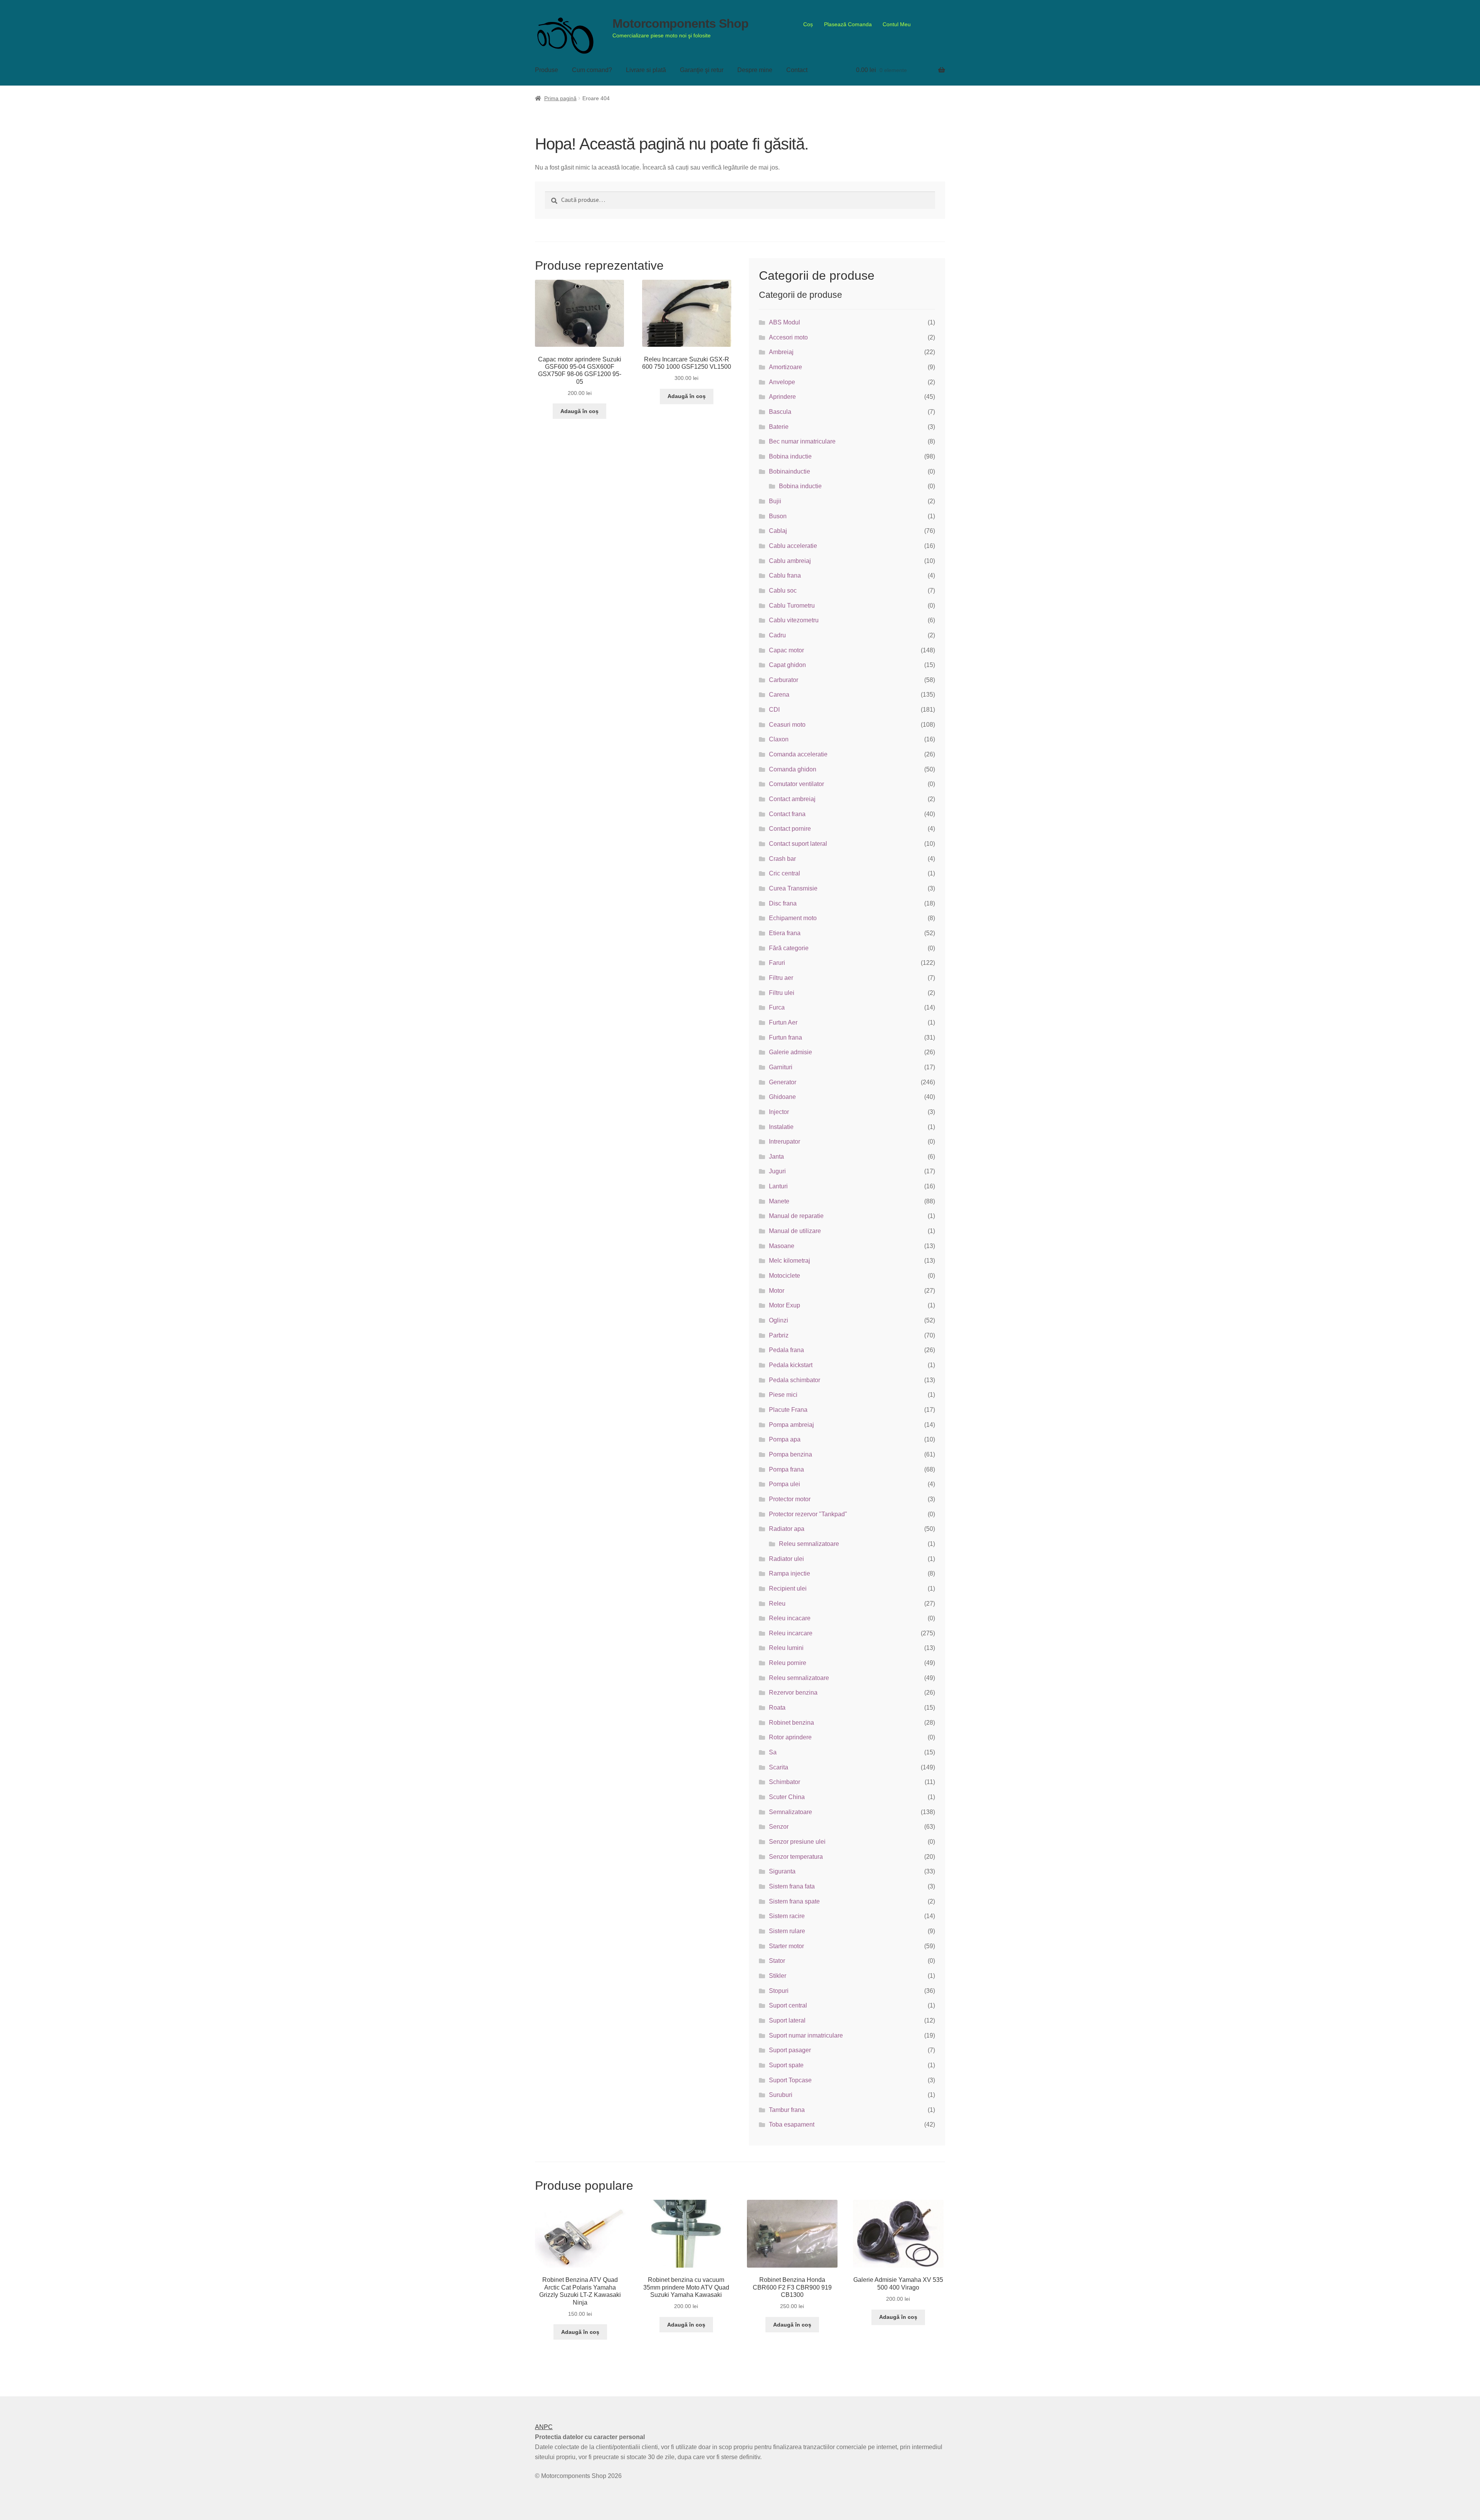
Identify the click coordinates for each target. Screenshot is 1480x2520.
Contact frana (787, 814)
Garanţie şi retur (702, 70)
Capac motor (786, 650)
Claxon (779, 739)
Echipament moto (793, 918)
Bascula (780, 412)
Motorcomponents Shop (680, 24)
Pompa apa (785, 1439)
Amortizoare (785, 367)
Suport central (788, 2005)
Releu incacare (790, 1618)
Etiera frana (785, 933)
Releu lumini (786, 1648)
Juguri (777, 1171)
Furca (777, 1007)
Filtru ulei (782, 993)
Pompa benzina (790, 1454)
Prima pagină (560, 98)
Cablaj (778, 531)
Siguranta (782, 1871)
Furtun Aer (783, 1022)
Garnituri (781, 1067)
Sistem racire (787, 1916)
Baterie (779, 427)
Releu (777, 1604)
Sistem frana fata (792, 1886)
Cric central (785, 873)
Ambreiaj (781, 352)
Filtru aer (781, 978)
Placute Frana (788, 1410)
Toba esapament (792, 2124)
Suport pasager (790, 2050)
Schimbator (785, 1782)
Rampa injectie (790, 1573)
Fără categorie (789, 948)
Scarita (779, 1767)
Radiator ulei (786, 1559)
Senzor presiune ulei (797, 1842)
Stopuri (779, 1991)
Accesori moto (788, 337)
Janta (776, 1157)
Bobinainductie (790, 471)
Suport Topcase (790, 2080)
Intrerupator (785, 1142)
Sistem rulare (787, 1931)
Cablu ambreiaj (790, 561)
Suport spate (786, 2065)
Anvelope (782, 382)
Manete (779, 1201)
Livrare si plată (646, 70)
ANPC (544, 2427)
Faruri (777, 963)
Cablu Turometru (792, 606)
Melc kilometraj (790, 1261)
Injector (779, 1112)
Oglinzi (779, 1320)
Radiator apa (787, 1529)
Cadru (777, 635)
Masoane (782, 1246)
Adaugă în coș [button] (579, 411)
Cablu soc (783, 591)
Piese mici (783, 1395)
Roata (777, 1708)
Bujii (775, 501)
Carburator (784, 680)
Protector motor (790, 1499)
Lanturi (778, 1186)
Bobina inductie (790, 456)
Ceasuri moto (787, 725)
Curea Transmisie (793, 888)
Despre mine (755, 70)
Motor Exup (785, 1305)
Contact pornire (790, 829)
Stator (777, 1961)
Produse (547, 70)
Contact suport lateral (798, 844)
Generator (783, 1082)
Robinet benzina (791, 1723)
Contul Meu (897, 24)
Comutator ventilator (796, 784)
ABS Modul (785, 322)
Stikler (778, 1976)
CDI (774, 710)
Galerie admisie (790, 1052)
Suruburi (781, 2095)
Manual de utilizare (795, 1231)
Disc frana (783, 903)
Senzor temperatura (796, 1857)
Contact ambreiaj (792, 799)
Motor (777, 1291)
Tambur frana (787, 2110)
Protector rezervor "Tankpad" (808, 1514)
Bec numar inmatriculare (802, 441)
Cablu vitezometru (794, 620)
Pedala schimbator (795, 1380)
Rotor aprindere (790, 1737)
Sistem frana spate (794, 1901)
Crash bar (782, 859)
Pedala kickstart (791, 1365)
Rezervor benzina (793, 1693)
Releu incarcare (791, 1633)
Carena (779, 695)
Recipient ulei (788, 1588)
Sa (773, 1752)
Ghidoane (782, 1097)
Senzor (779, 1827)
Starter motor (786, 1946)
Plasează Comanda (848, 24)
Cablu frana (785, 575)
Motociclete (785, 1276)
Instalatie (781, 1127)
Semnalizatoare (790, 1812)
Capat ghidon (787, 665)
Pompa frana (786, 1469)
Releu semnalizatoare (809, 1544)
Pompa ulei (785, 1484)
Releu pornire (788, 1663)
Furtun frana (785, 1037)
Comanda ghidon (793, 769)
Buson (778, 516)
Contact (797, 70)
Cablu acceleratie (793, 546)
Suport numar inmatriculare (806, 2035)
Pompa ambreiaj (791, 1425)
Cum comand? (592, 70)
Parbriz (779, 1335)
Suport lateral (787, 2020)
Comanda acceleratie (798, 754)
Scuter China (787, 1797)
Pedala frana (786, 1350)
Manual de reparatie (796, 1216)
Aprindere (782, 397)
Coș (808, 24)
